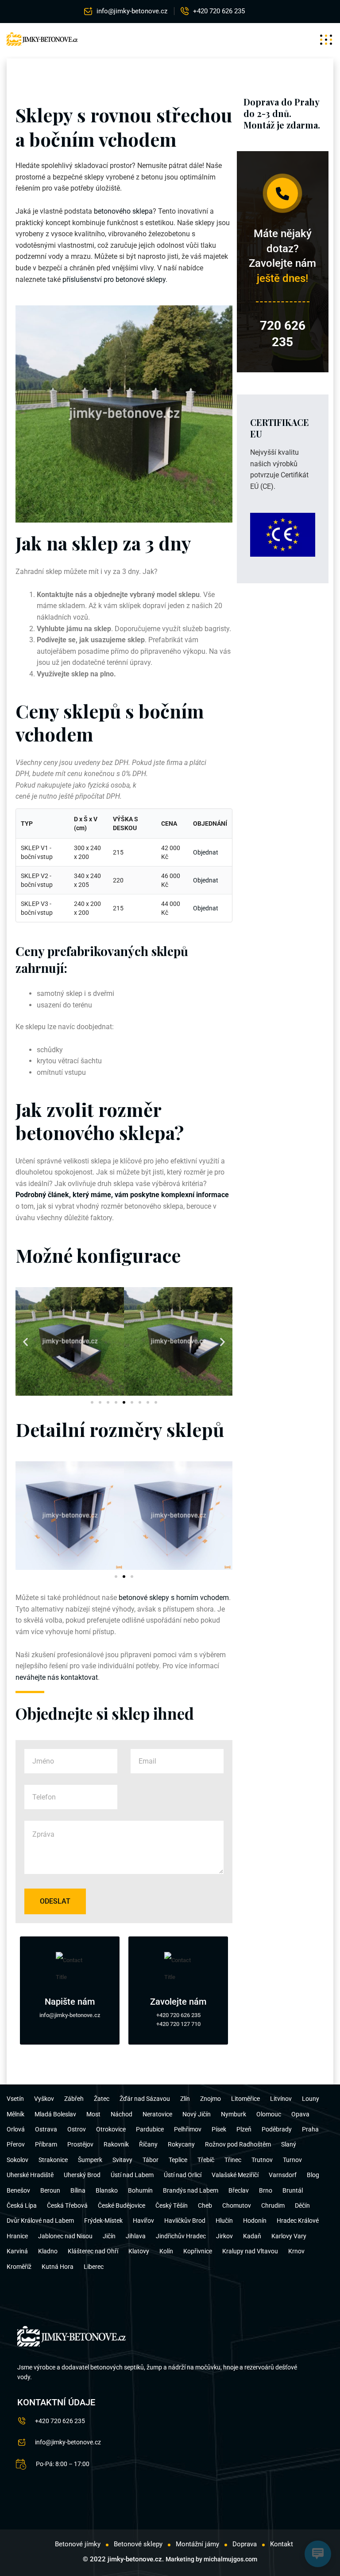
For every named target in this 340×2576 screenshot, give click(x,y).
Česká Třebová (67, 2205)
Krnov (296, 2251)
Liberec (94, 2267)
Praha (310, 2129)
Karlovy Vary (289, 2236)
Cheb (205, 2205)
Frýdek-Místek (103, 2221)
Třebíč (206, 2160)
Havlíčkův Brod (185, 2221)
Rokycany (181, 2144)
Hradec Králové (298, 2221)
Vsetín (15, 2099)
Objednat (206, 852)
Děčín (302, 2205)
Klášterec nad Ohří (93, 2251)
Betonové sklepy (138, 2544)
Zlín (185, 2099)
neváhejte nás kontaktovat (57, 1677)
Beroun (50, 2190)
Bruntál (293, 2190)
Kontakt (282, 2544)
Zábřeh (74, 2099)
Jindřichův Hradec (181, 2236)
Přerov (16, 2144)
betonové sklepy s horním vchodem (174, 1598)
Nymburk (234, 2114)
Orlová (16, 2129)
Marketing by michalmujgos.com (211, 2559)
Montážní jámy (197, 2544)
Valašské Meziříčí (235, 2175)
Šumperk (90, 2160)
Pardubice (150, 2129)
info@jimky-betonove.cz (132, 11)
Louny (311, 2099)
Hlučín (224, 2221)
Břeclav (239, 2190)
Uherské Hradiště (30, 2175)
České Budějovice (122, 2205)
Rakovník (116, 2144)
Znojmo (211, 2099)
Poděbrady (277, 2129)
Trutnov (262, 2160)
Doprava (245, 2544)
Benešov (18, 2190)
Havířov (143, 2221)
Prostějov (80, 2144)
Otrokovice (111, 2129)
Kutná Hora (58, 2267)
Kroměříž (19, 2267)
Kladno (48, 2251)
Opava (300, 2114)
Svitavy (122, 2160)
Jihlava (136, 2236)
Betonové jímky (78, 2544)
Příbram (46, 2144)
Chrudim (273, 2205)
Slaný (289, 2144)
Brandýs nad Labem (191, 2190)
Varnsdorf (283, 2175)
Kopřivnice (198, 2251)
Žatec (102, 2099)
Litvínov (281, 2099)
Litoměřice (245, 2099)
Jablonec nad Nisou (65, 2236)
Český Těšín (172, 2205)
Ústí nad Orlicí (183, 2175)
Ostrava (46, 2129)
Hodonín (255, 2221)
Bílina (78, 2190)
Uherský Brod (82, 2175)
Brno (266, 2190)
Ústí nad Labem (132, 2175)
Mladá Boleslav (55, 2114)
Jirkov (224, 2236)
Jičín (109, 2236)
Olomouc (269, 2114)
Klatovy (139, 2251)
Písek (219, 2129)
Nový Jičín (197, 2114)
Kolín (166, 2251)
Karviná (17, 2251)
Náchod (122, 2114)
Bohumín (140, 2190)
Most (93, 2114)
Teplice (178, 2160)
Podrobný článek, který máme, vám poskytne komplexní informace (122, 1195)
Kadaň (252, 2236)
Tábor (151, 2160)
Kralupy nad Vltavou (250, 2251)
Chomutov (237, 2205)
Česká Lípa (22, 2205)
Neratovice (157, 2114)
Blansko (107, 2190)
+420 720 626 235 (219, 11)
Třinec (233, 2160)
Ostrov (77, 2129)
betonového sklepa (123, 211)
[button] (25, 1341)
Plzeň (244, 2129)
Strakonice (53, 2160)
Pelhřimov (188, 2129)
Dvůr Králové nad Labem (40, 2221)
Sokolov (17, 2160)
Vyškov (44, 2099)
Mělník (15, 2114)
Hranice (17, 2236)
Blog (313, 2175)
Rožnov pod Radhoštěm (238, 2144)
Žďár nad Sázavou (145, 2099)
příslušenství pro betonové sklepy (114, 279)
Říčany (148, 2144)
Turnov (292, 2160)
